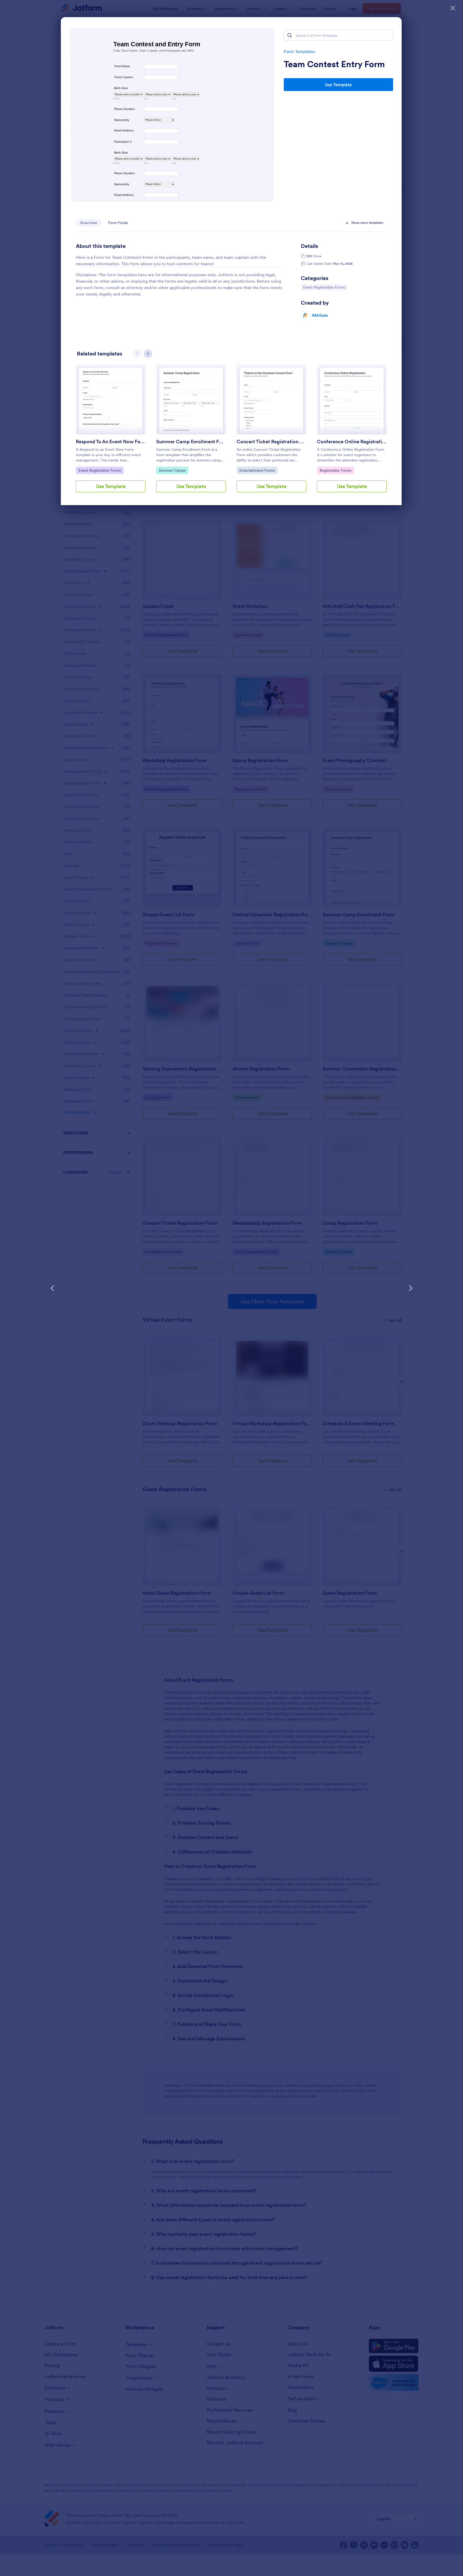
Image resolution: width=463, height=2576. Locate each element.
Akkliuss (320, 315)
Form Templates (299, 51)
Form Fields (118, 223)
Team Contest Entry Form (334, 64)
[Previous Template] (53, 1288)
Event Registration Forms (324, 287)
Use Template (338, 85)
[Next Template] (410, 1288)
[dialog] (231, 1288)
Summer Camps (172, 470)
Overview (89, 223)
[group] (111, 433)
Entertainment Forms (257, 470)
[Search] (290, 35)
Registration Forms (335, 470)
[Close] (453, 8)
